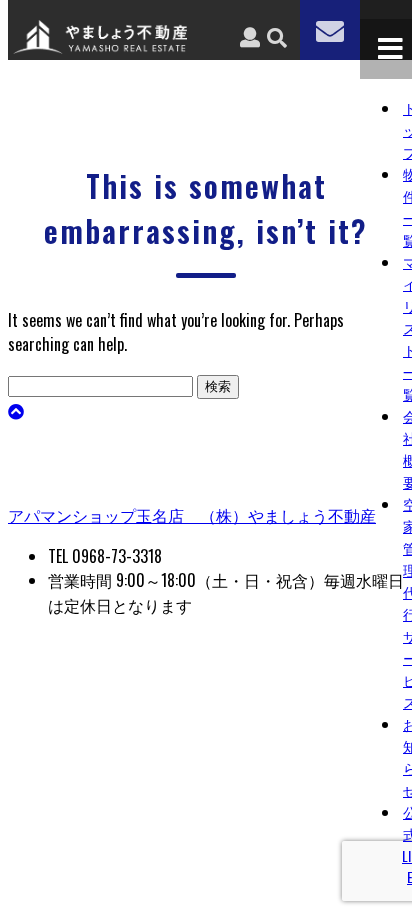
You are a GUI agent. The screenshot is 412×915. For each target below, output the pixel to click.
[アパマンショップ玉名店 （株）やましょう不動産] (100, 47)
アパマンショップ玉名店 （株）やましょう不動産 (192, 515)
